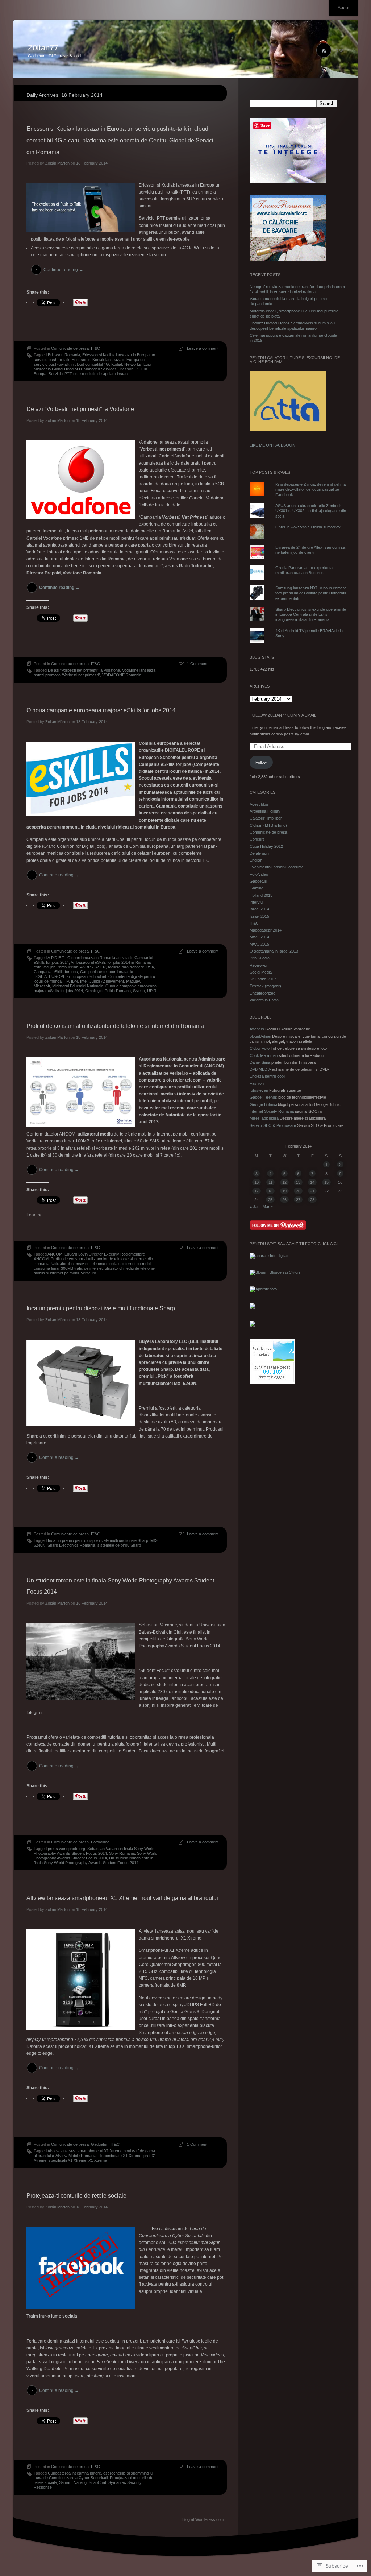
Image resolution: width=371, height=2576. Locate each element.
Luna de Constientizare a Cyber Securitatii (71, 2478)
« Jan (255, 1207)
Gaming (257, 888)
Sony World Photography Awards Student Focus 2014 (95, 1856)
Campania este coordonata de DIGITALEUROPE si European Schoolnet (83, 974)
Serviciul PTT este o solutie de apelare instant (89, 374)
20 (298, 1191)
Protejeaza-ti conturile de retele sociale (76, 2196)
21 (312, 1191)
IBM (74, 981)
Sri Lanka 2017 (263, 979)
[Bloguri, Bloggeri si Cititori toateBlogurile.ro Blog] (275, 1272)
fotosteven (259, 1090)
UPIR (152, 991)
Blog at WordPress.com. (204, 2519)
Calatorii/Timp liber (266, 818)
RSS (339, 51)
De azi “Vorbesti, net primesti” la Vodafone (80, 409)
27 (298, 1200)
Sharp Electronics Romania (71, 1545)
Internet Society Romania (272, 1111)
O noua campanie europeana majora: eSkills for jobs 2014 (101, 710)
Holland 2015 (261, 895)
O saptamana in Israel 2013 (274, 951)
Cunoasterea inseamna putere (74, 2473)
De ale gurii (259, 853)
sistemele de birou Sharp (119, 1545)
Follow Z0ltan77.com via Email (283, 715)
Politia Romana (118, 991)
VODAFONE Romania (122, 675)
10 (257, 1182)
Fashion (257, 1083)
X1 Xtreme (98, 2160)
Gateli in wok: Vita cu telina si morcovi (308, 527)
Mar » (268, 1207)
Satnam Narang (73, 2482)
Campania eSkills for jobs (56, 972)
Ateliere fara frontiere (126, 967)
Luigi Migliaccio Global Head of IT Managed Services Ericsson (93, 367)
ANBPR (87, 967)
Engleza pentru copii (267, 1076)
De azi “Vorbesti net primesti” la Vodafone (84, 670)
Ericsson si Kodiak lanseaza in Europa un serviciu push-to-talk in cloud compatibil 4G (89, 362)
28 (312, 1200)
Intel (84, 981)
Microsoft (42, 986)
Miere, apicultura (264, 1118)
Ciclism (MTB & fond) (268, 825)
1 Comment (197, 664)
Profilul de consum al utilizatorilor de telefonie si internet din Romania (115, 1026)
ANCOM (55, 1254)
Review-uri (259, 965)
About (343, 8)
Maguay (133, 981)
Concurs (257, 839)
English (256, 860)
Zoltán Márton (57, 163)
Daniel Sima (260, 1062)
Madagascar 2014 (266, 930)
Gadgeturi (100, 2144)
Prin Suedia (260, 958)
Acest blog (259, 804)
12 (284, 1182)
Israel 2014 (259, 909)
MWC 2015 (259, 944)
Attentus (257, 1029)
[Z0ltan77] (186, 49)
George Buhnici (263, 1104)
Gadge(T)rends (263, 1097)
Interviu (256, 902)
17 (257, 1191)
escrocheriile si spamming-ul (128, 2473)
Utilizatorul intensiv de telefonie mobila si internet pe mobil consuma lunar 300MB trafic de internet (92, 1266)
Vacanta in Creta (264, 1000)
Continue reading (63, 270)
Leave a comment (203, 348)
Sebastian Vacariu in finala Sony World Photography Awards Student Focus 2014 (94, 1851)
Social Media (261, 972)
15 (326, 1182)
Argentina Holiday (265, 811)
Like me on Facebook (272, 445)
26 (284, 1200)
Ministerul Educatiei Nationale (78, 986)
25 (270, 1200)
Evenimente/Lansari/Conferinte (277, 867)
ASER (101, 967)
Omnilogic (94, 991)
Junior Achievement (107, 981)
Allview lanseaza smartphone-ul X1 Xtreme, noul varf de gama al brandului (122, 1898)
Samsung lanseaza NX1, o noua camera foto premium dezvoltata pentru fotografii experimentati (311, 593)
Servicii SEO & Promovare (273, 1125)
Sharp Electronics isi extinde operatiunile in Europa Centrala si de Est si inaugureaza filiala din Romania (311, 615)
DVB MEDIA (260, 1069)
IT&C (95, 348)
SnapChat (97, 2482)
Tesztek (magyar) (265, 986)
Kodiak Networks (126, 364)
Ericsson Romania (64, 355)
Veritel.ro (88, 1273)
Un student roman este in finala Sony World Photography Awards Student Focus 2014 (93, 1860)
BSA (150, 967)
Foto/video (100, 1842)
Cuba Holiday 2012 (266, 846)
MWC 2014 (259, 937)
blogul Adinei (260, 1036)
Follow (261, 762)
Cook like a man (264, 1055)
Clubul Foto (260, 1048)
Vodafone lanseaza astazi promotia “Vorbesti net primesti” (95, 673)
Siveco (139, 991)
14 (312, 1182)
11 (270, 1182)
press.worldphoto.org (66, 1849)
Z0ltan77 (43, 48)
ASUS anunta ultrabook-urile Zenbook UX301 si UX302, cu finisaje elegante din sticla (311, 511)
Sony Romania (122, 1853)
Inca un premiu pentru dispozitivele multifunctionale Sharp (101, 1308)
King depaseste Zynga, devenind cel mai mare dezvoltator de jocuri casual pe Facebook (311, 490)
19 (284, 1191)
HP (66, 981)
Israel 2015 (259, 916)
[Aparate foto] (263, 1289)
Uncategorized (262, 993)
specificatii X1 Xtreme (67, 2160)
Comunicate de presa (70, 348)
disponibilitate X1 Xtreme (120, 2156)
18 (270, 1191)
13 (298, 1182)
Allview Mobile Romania (76, 2156)
